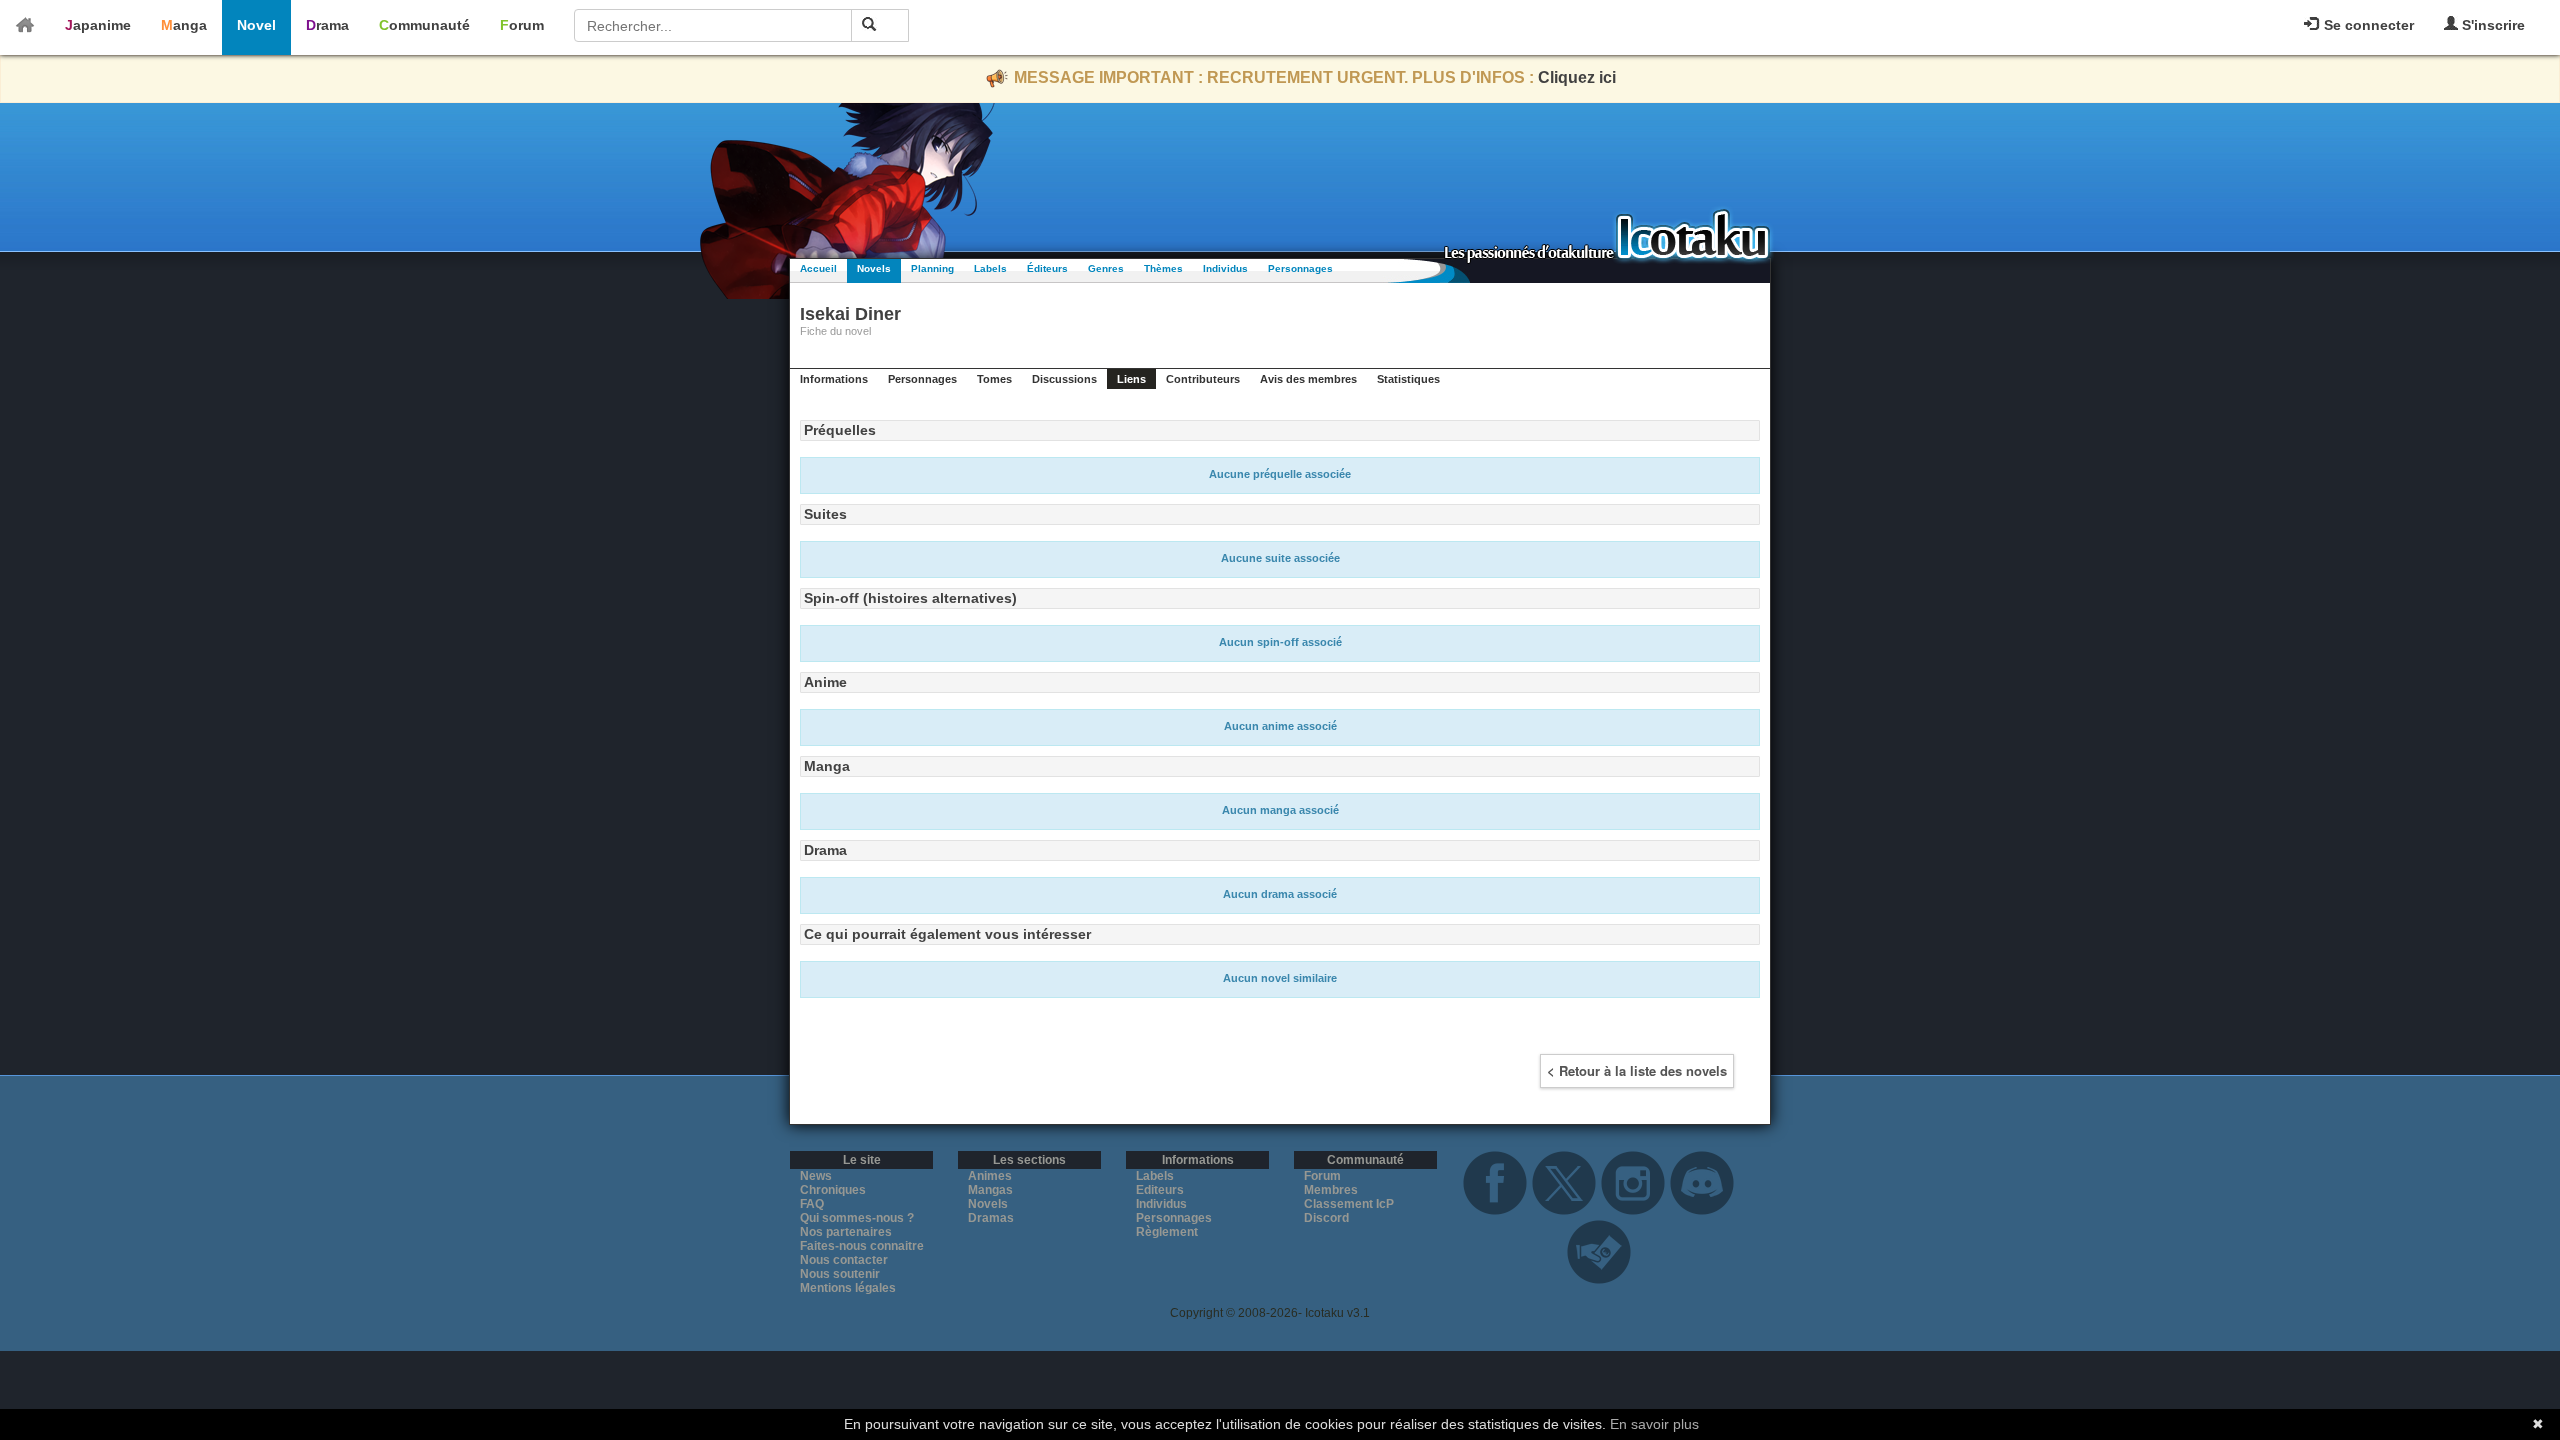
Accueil (818, 268)
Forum (522, 25)
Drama (327, 25)
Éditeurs (1047, 268)
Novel (256, 25)
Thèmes (1163, 268)
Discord (1326, 1218)
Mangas (990, 1190)
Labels (990, 268)
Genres (1106, 268)
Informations (834, 379)
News (816, 1176)
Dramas (991, 1218)
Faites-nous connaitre (862, 1246)
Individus (1225, 268)
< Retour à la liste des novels (1637, 1070)
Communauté (424, 25)
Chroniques (833, 1190)
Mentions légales (848, 1288)
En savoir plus (1654, 1424)
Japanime (98, 25)
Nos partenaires (846, 1232)
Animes (990, 1176)
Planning (932, 268)
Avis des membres (1308, 379)
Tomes (994, 379)
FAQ (812, 1204)
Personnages (1300, 268)
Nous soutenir (840, 1274)
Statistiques (1408, 379)
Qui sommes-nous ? (857, 1218)
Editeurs (1160, 1190)
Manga (184, 25)
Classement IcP (1349, 1204)
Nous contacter (844, 1260)
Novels (874, 268)
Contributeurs (1203, 379)
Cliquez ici (1577, 77)
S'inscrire (2491, 25)
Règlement (1167, 1232)
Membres (1331, 1190)
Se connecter (2367, 25)
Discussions (1064, 379)
